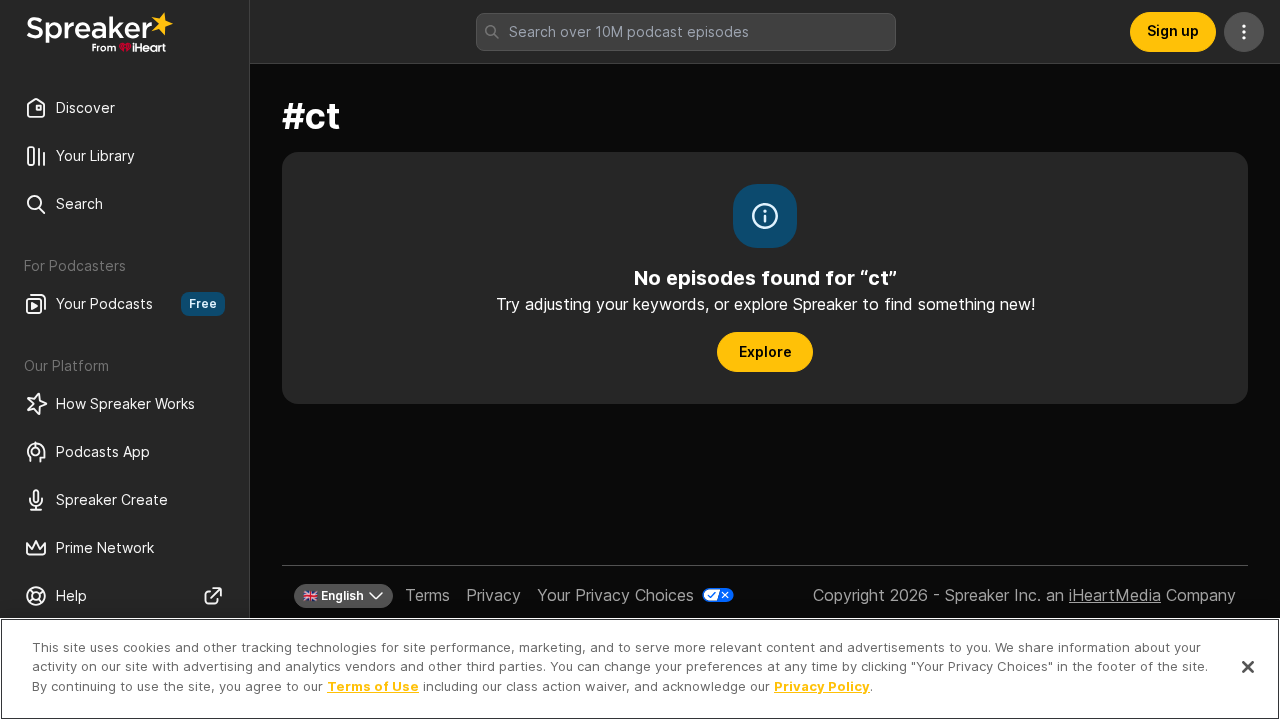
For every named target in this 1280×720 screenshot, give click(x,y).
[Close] (1248, 667)
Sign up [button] (1173, 30)
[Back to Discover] (100, 32)
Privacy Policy (822, 686)
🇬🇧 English (333, 595)
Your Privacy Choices (615, 595)
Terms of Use (373, 686)
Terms (427, 595)
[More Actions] (1244, 32)
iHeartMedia (1115, 595)
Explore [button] (765, 351)
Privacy (493, 595)
